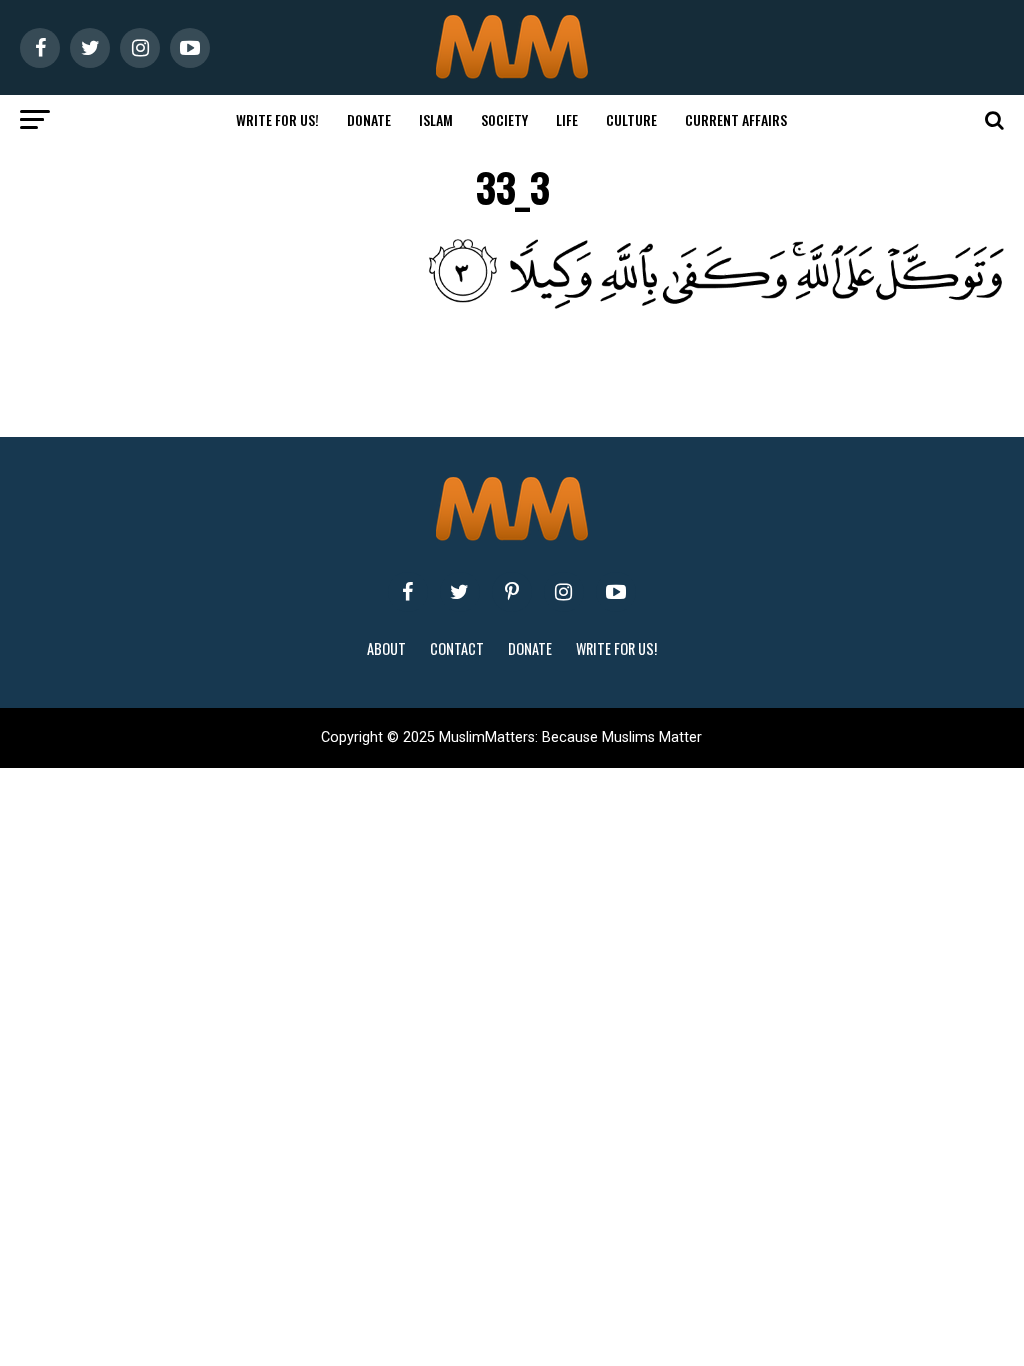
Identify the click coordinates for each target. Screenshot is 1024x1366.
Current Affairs (736, 119)
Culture (631, 119)
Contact (457, 648)
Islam (436, 119)
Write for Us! (277, 119)
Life (567, 119)
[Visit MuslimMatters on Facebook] (408, 592)
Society (504, 119)
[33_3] (551, 303)
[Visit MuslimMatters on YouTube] (616, 592)
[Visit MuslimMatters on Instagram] (564, 592)
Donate (369, 119)
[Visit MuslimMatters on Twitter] (460, 592)
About (386, 648)
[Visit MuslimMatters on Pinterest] (512, 592)
